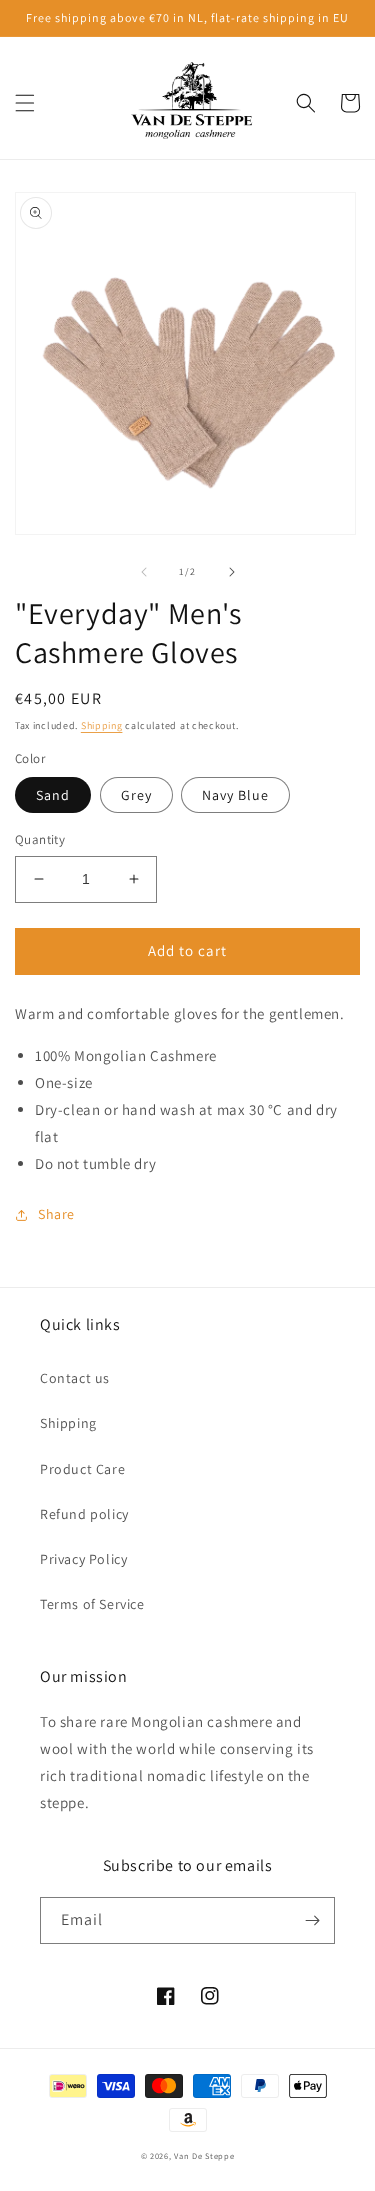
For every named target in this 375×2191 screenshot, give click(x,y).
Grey (136, 795)
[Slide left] (144, 572)
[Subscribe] (312, 1920)
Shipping (102, 725)
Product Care (82, 1469)
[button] (25, 103)
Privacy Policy (83, 1559)
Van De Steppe (204, 2155)
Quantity (40, 839)
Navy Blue (235, 795)
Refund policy (84, 1514)
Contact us (75, 1378)
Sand (53, 795)
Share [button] (56, 1214)
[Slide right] (232, 572)
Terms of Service (92, 1604)
